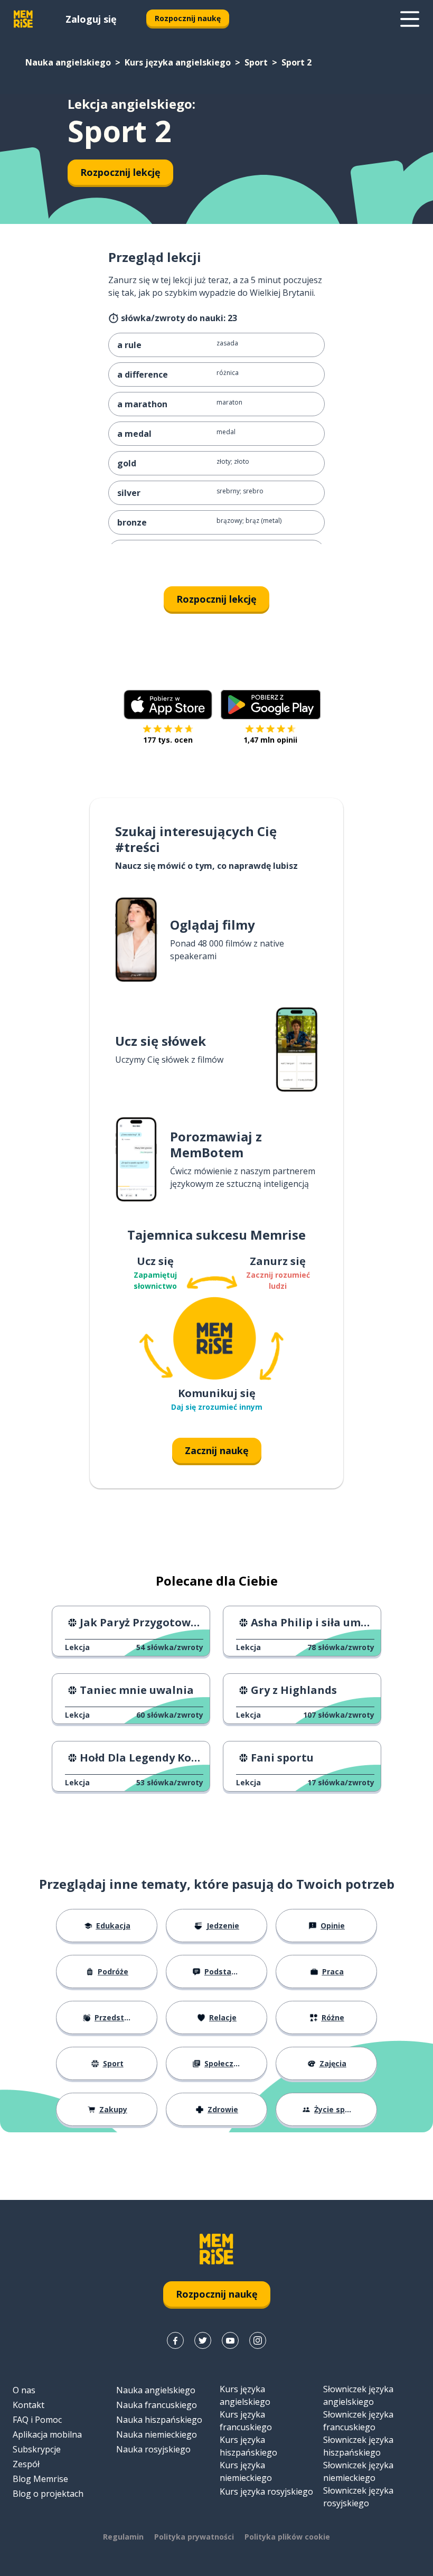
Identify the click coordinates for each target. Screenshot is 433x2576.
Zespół (26, 2464)
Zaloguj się (91, 19)
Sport (256, 62)
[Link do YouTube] (230, 2340)
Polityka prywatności (194, 2537)
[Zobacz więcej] (410, 19)
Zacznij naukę (217, 1450)
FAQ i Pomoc (37, 2420)
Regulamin (123, 2537)
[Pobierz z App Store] (168, 705)
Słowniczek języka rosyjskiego (358, 2497)
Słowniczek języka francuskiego (358, 2421)
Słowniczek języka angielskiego (358, 2395)
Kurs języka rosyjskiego (266, 2491)
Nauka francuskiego (157, 2405)
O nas (24, 2390)
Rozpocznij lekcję (120, 172)
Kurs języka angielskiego (178, 62)
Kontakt (29, 2405)
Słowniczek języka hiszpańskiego (358, 2446)
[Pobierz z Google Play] (271, 705)
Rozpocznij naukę (188, 18)
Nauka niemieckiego (157, 2434)
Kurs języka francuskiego (246, 2421)
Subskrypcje (37, 2449)
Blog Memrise (40, 2479)
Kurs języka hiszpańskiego (248, 2446)
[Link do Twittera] (203, 2340)
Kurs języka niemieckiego (246, 2471)
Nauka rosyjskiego (153, 2449)
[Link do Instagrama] (258, 2340)
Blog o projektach (48, 2494)
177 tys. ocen (168, 740)
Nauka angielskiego (68, 62)
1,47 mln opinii (270, 740)
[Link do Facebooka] (175, 2340)
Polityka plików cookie (287, 2537)
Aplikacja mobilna (47, 2434)
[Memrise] (23, 19)
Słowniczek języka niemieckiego (358, 2471)
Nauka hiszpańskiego (159, 2420)
